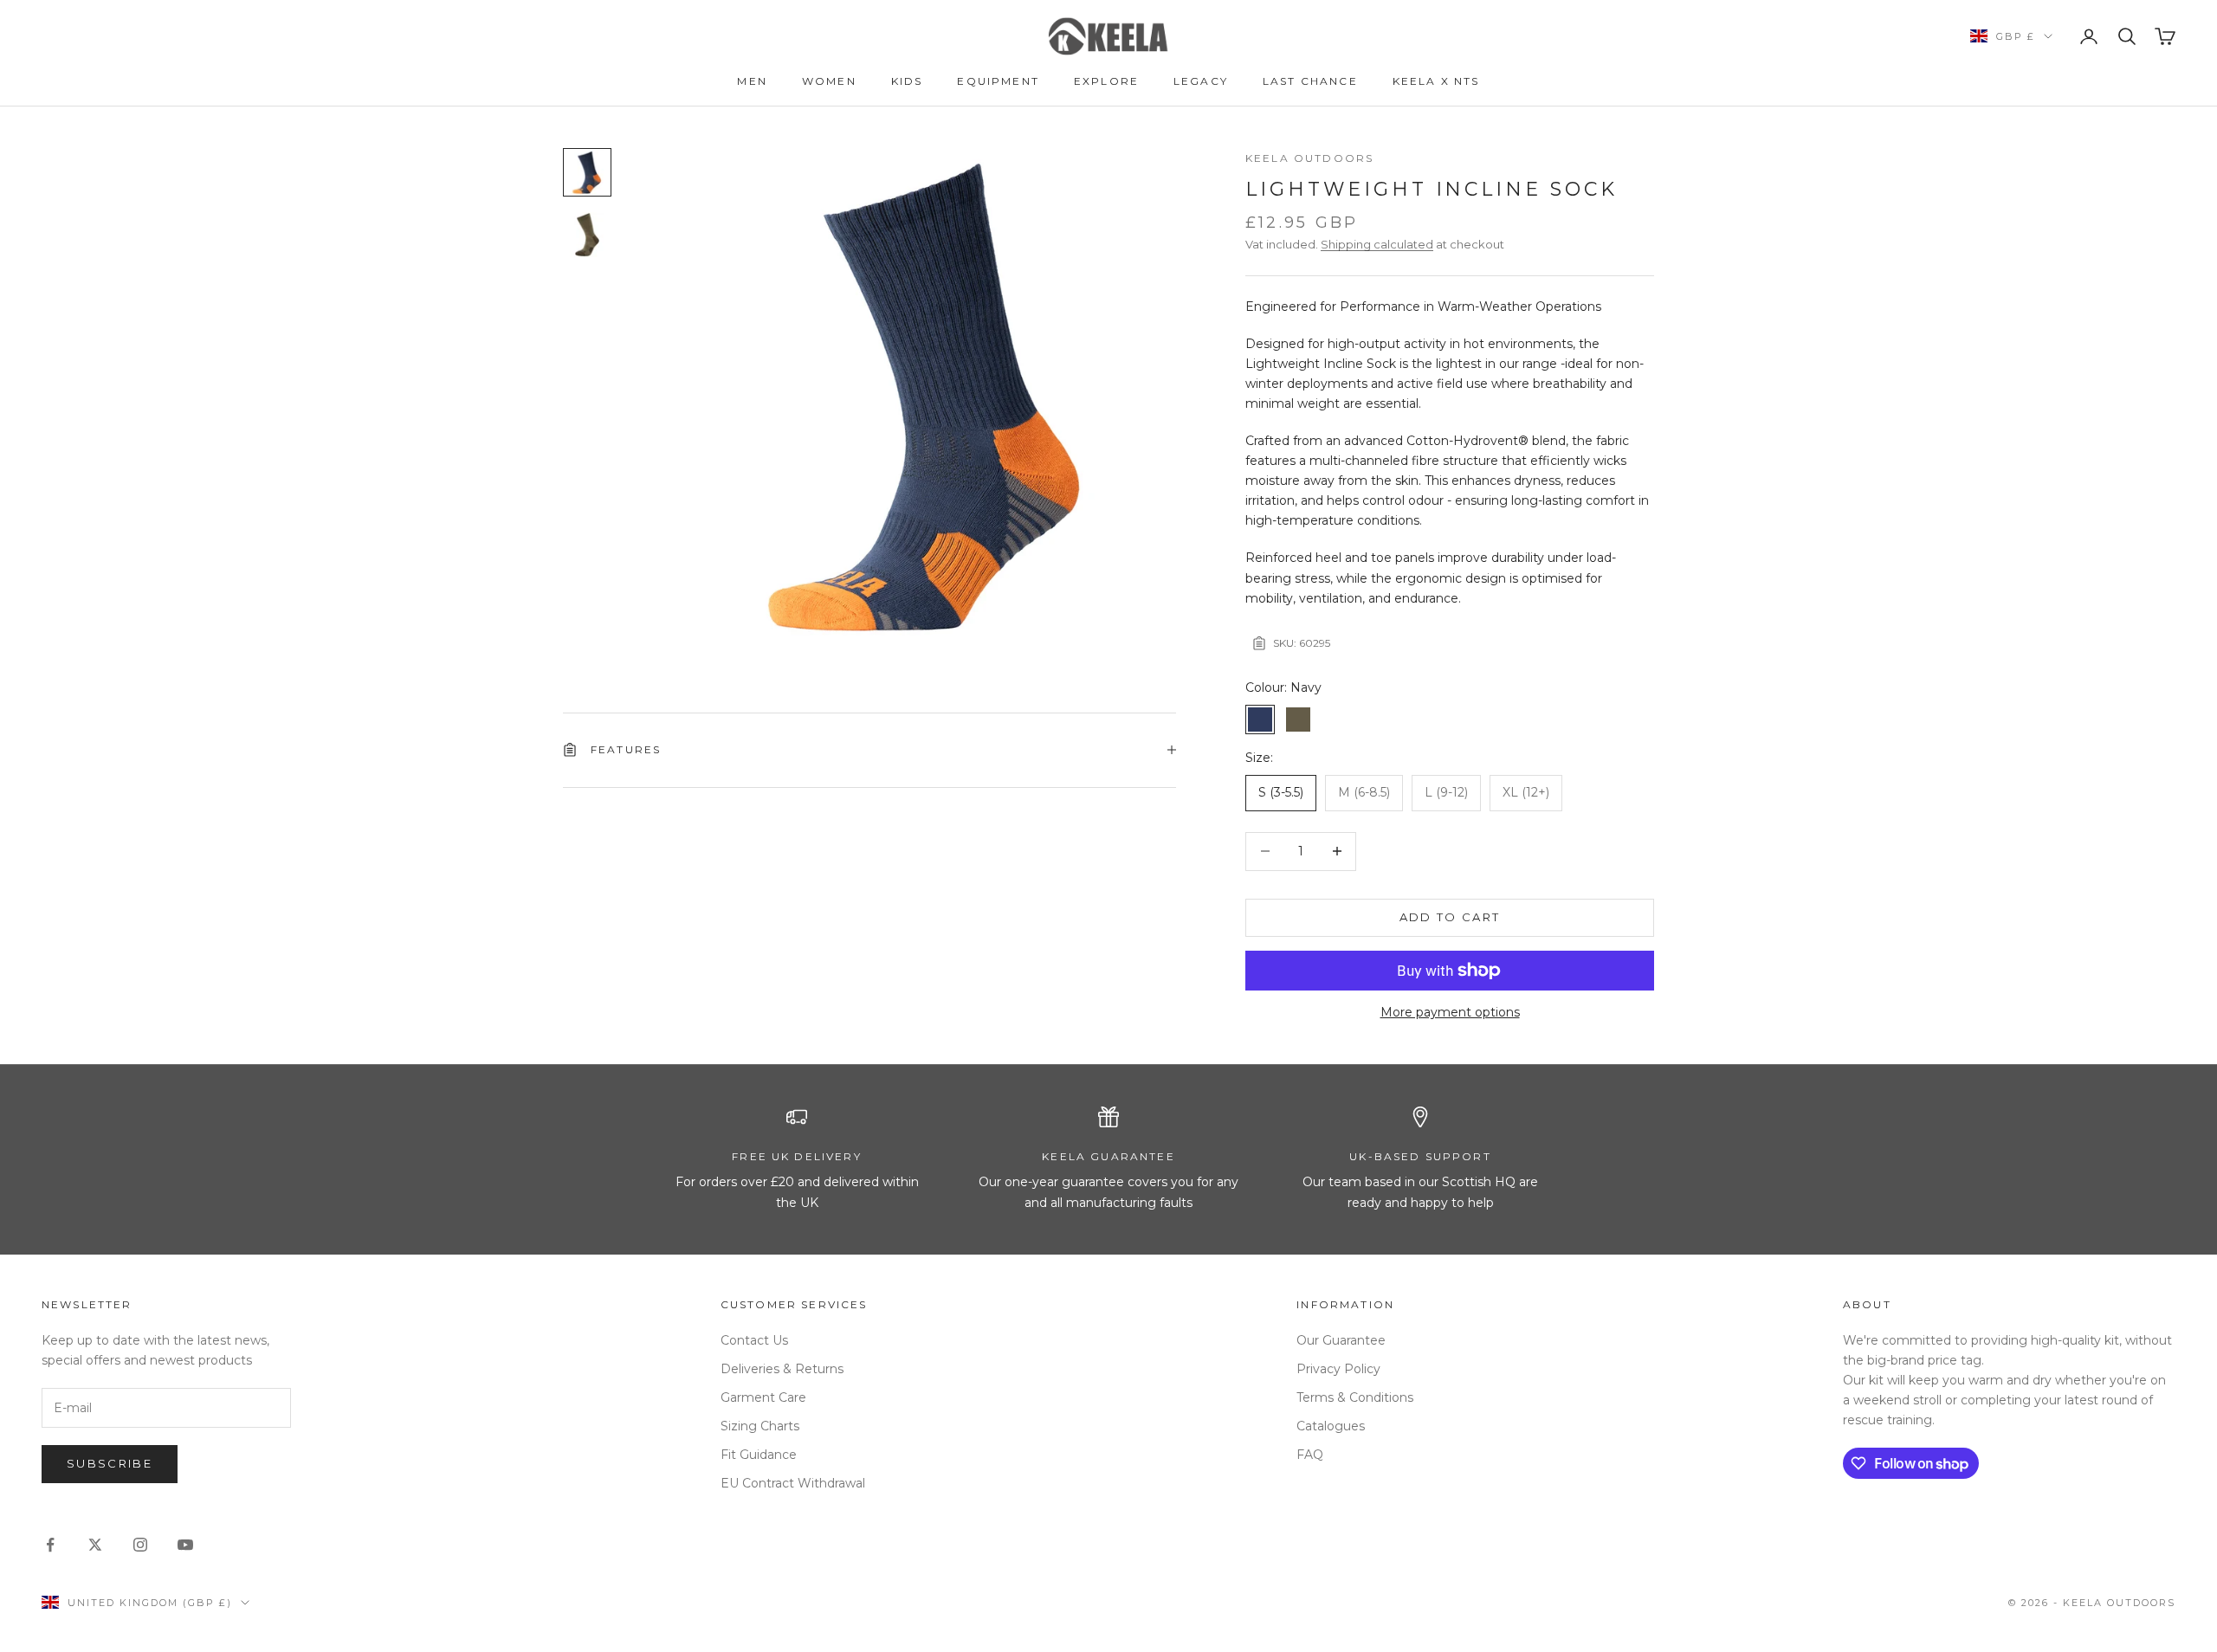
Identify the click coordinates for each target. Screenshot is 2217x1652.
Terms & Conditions (1355, 1397)
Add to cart (1450, 917)
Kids (907, 81)
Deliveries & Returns (782, 1369)
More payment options (1450, 1012)
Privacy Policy (1338, 1369)
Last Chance (1310, 81)
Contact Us (754, 1340)
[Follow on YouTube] (185, 1545)
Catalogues (1331, 1426)
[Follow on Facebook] (50, 1545)
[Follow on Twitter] (95, 1545)
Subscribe (110, 1463)
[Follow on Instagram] (140, 1545)
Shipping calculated (1377, 244)
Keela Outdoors (1309, 158)
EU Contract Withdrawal (793, 1483)
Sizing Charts (760, 1426)
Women (829, 81)
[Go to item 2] (587, 235)
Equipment (998, 81)
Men (752, 81)
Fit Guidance (759, 1455)
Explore (1106, 81)
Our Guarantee (1341, 1340)
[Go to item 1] (587, 172)
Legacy (1201, 81)
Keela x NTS (1436, 81)
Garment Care (763, 1397)
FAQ (1310, 1455)
